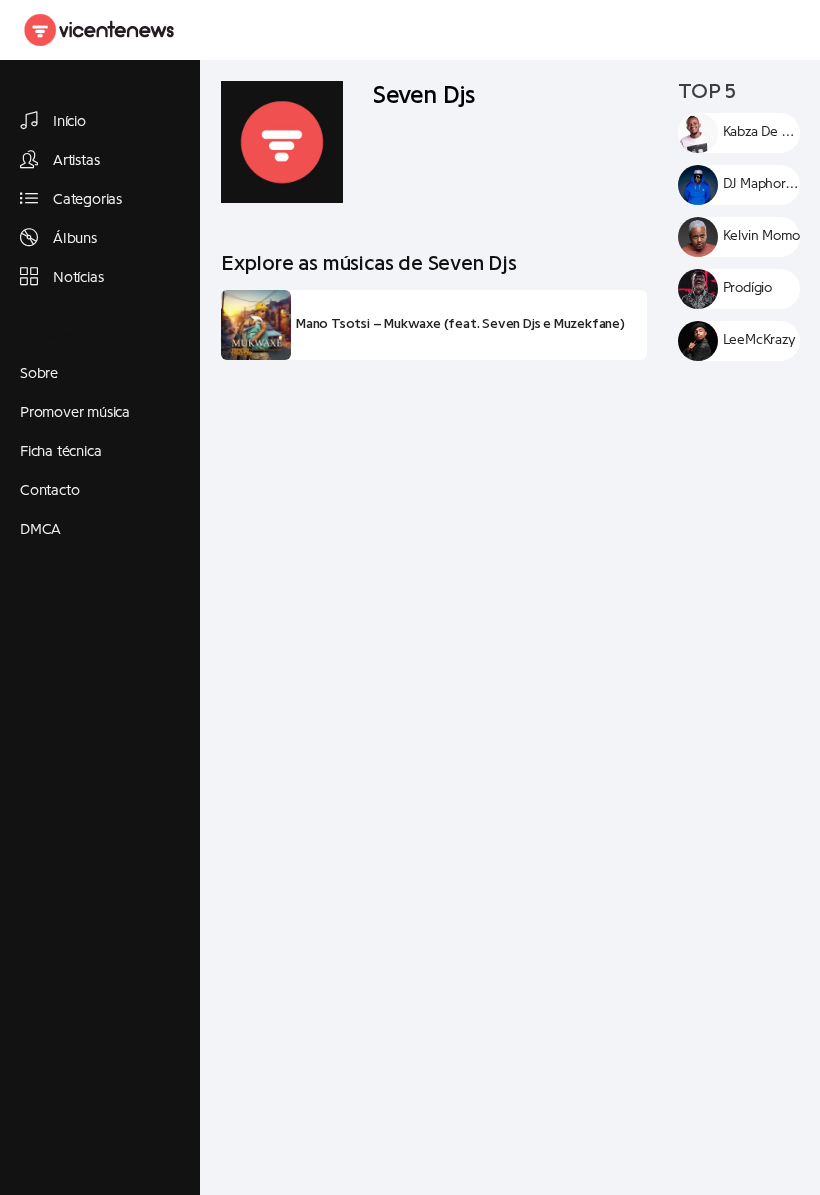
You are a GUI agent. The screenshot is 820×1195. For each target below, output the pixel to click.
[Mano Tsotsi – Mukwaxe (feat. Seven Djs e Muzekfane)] (256, 325)
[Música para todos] (100, 30)
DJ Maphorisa (762, 184)
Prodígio (747, 288)
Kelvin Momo (761, 236)
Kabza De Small (762, 132)
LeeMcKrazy (759, 340)
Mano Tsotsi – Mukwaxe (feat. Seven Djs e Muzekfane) (460, 324)
